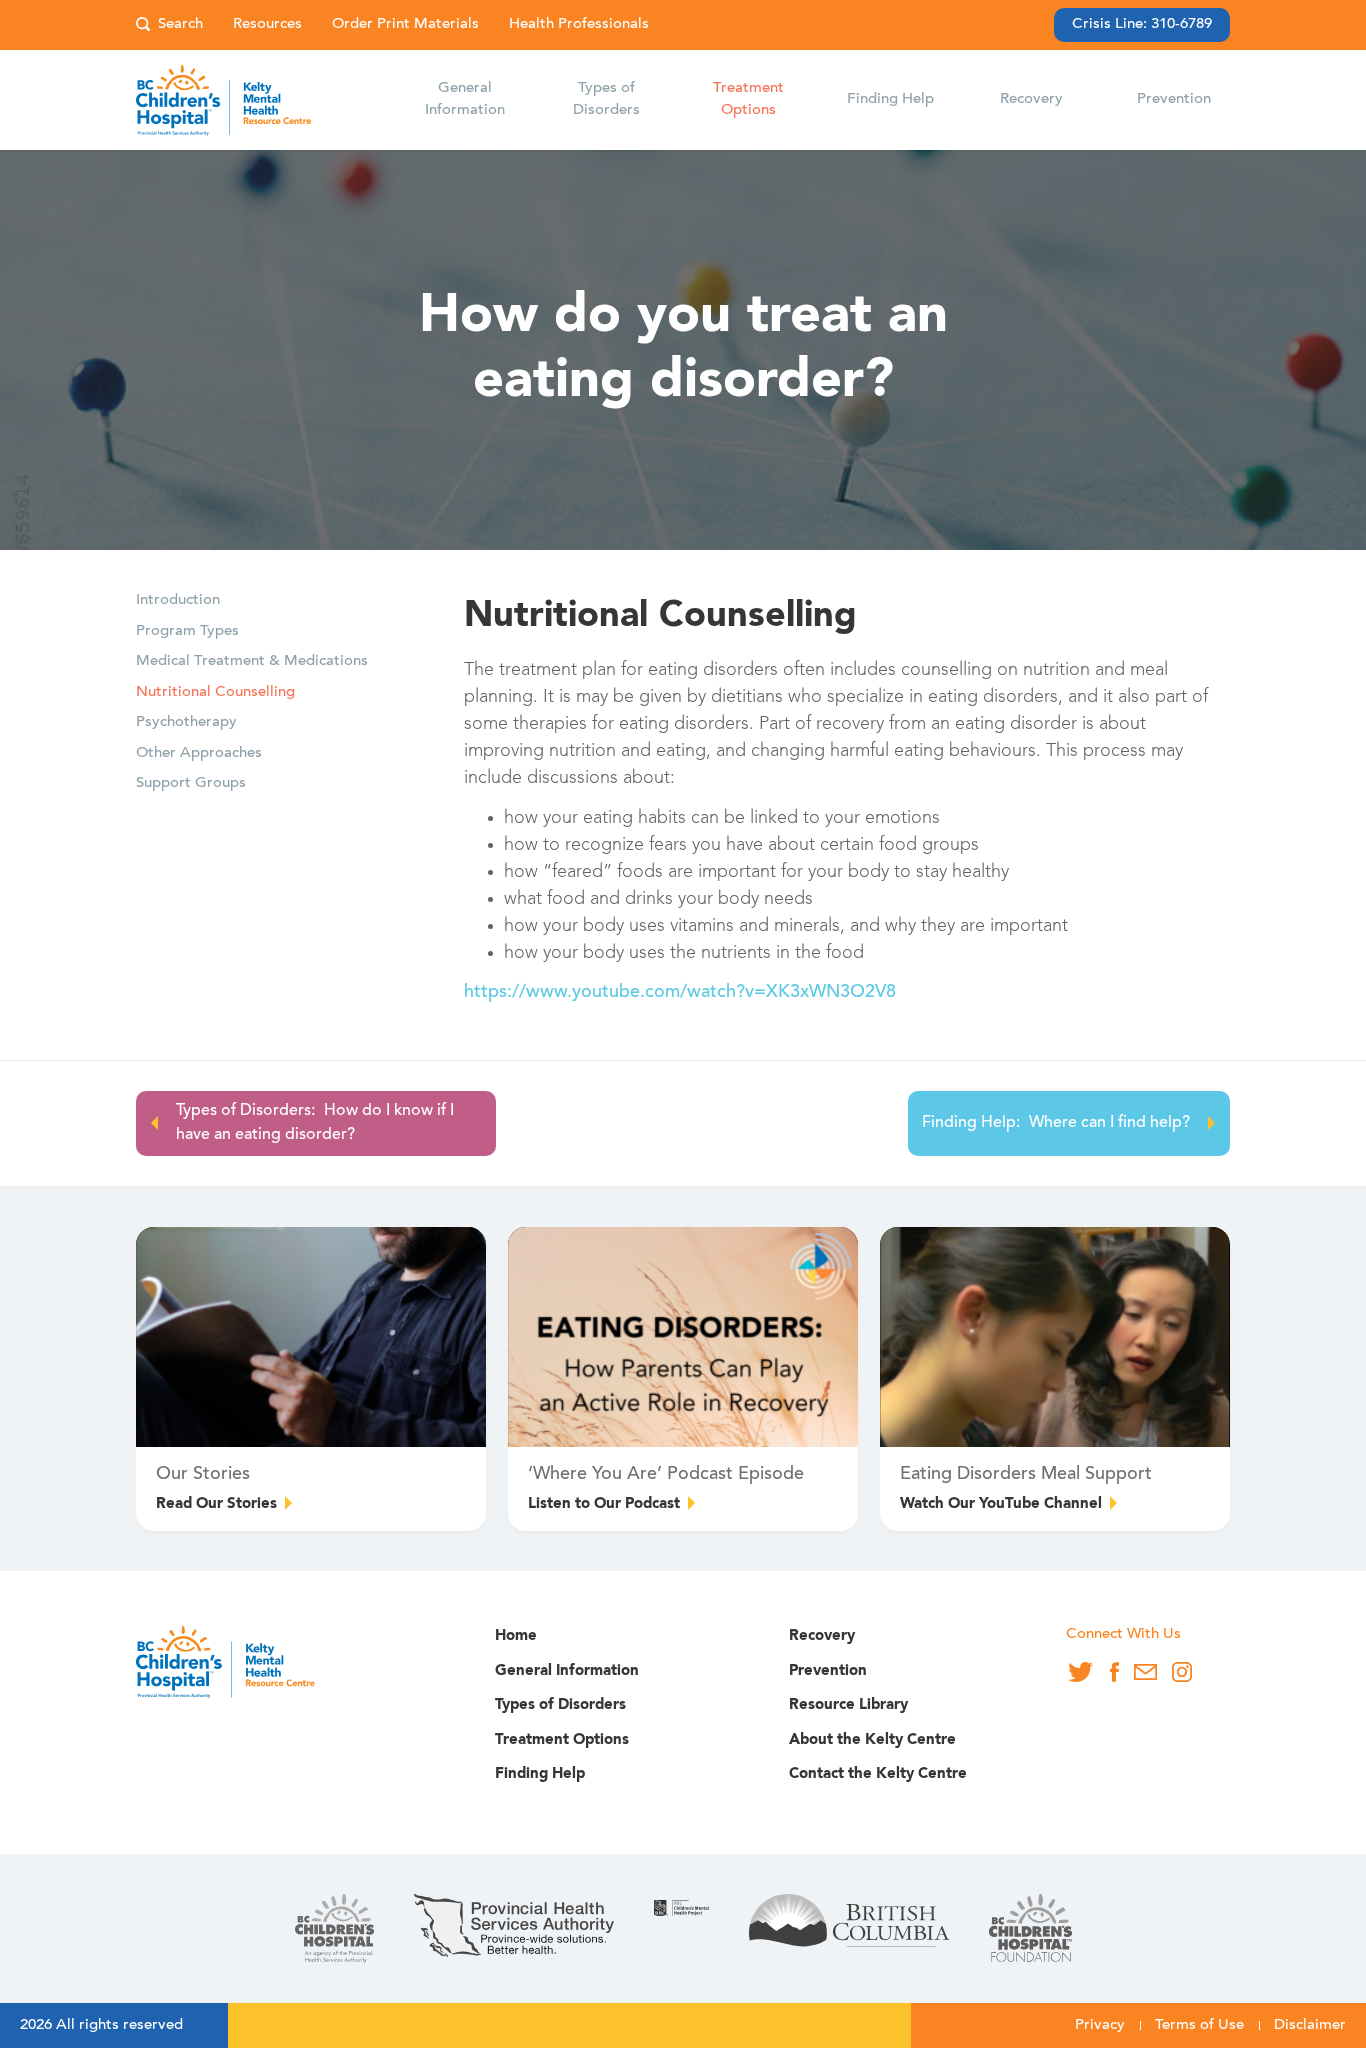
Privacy (1100, 2025)
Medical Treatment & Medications (252, 661)
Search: (169, 25)
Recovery (822, 1636)
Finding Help (540, 1774)
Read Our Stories (216, 1504)
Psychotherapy (186, 722)
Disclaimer (1310, 2025)
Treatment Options (562, 1740)
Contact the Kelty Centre (878, 1774)
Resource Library (848, 1705)
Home (516, 1636)
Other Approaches (199, 753)
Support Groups (191, 783)
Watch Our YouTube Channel (1001, 1504)
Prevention (828, 1671)
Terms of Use (1199, 2025)
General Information (567, 1671)
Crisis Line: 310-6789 (1142, 24)
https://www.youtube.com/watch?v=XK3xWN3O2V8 (680, 993)
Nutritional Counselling (215, 692)
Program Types (187, 631)
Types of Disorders (560, 1705)
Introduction (178, 600)
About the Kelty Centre (872, 1740)
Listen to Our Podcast (604, 1504)
